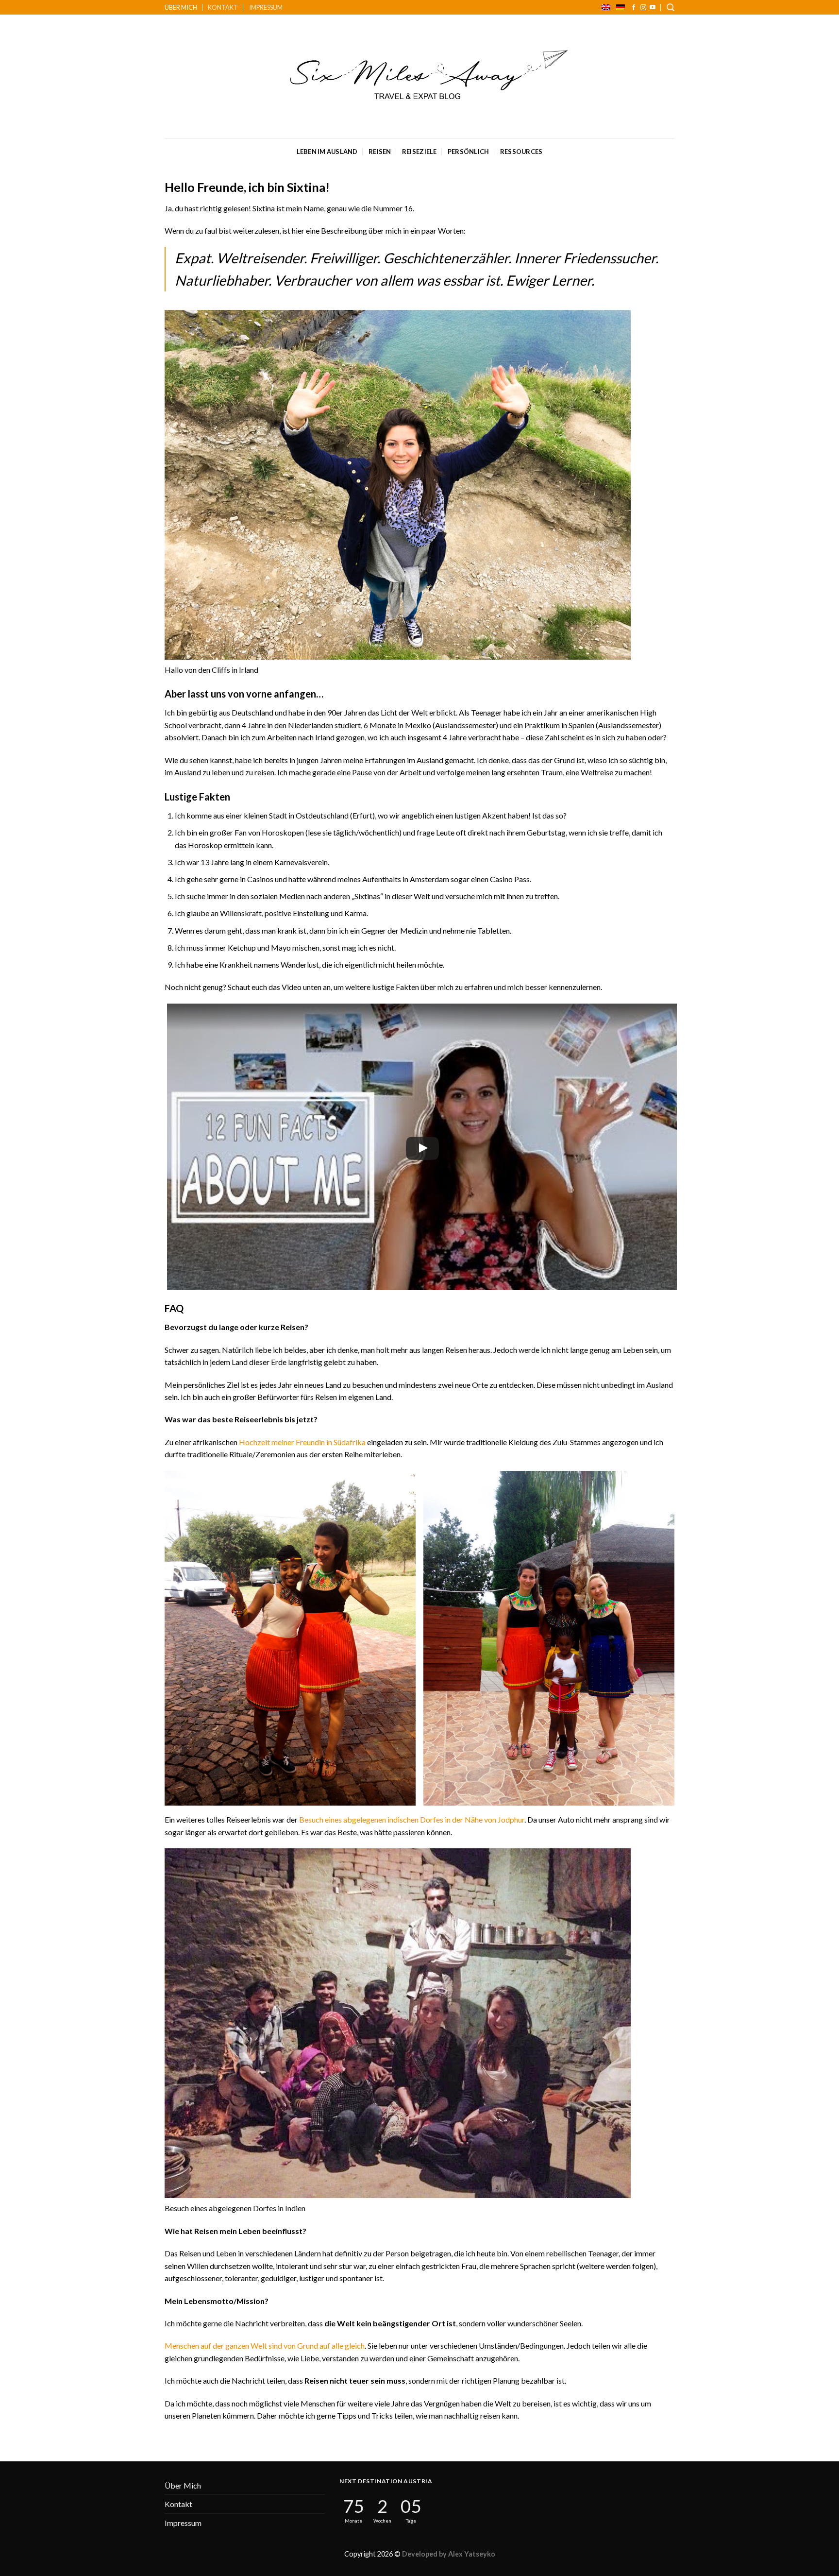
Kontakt (223, 7)
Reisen (380, 152)
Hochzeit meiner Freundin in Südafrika (302, 1442)
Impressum (266, 7)
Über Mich (181, 7)
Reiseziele (419, 152)
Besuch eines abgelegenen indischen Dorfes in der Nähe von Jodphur (412, 1819)
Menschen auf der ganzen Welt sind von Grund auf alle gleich (265, 2346)
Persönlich (469, 152)
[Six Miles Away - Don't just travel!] (420, 77)
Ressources (521, 152)
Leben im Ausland (327, 152)
